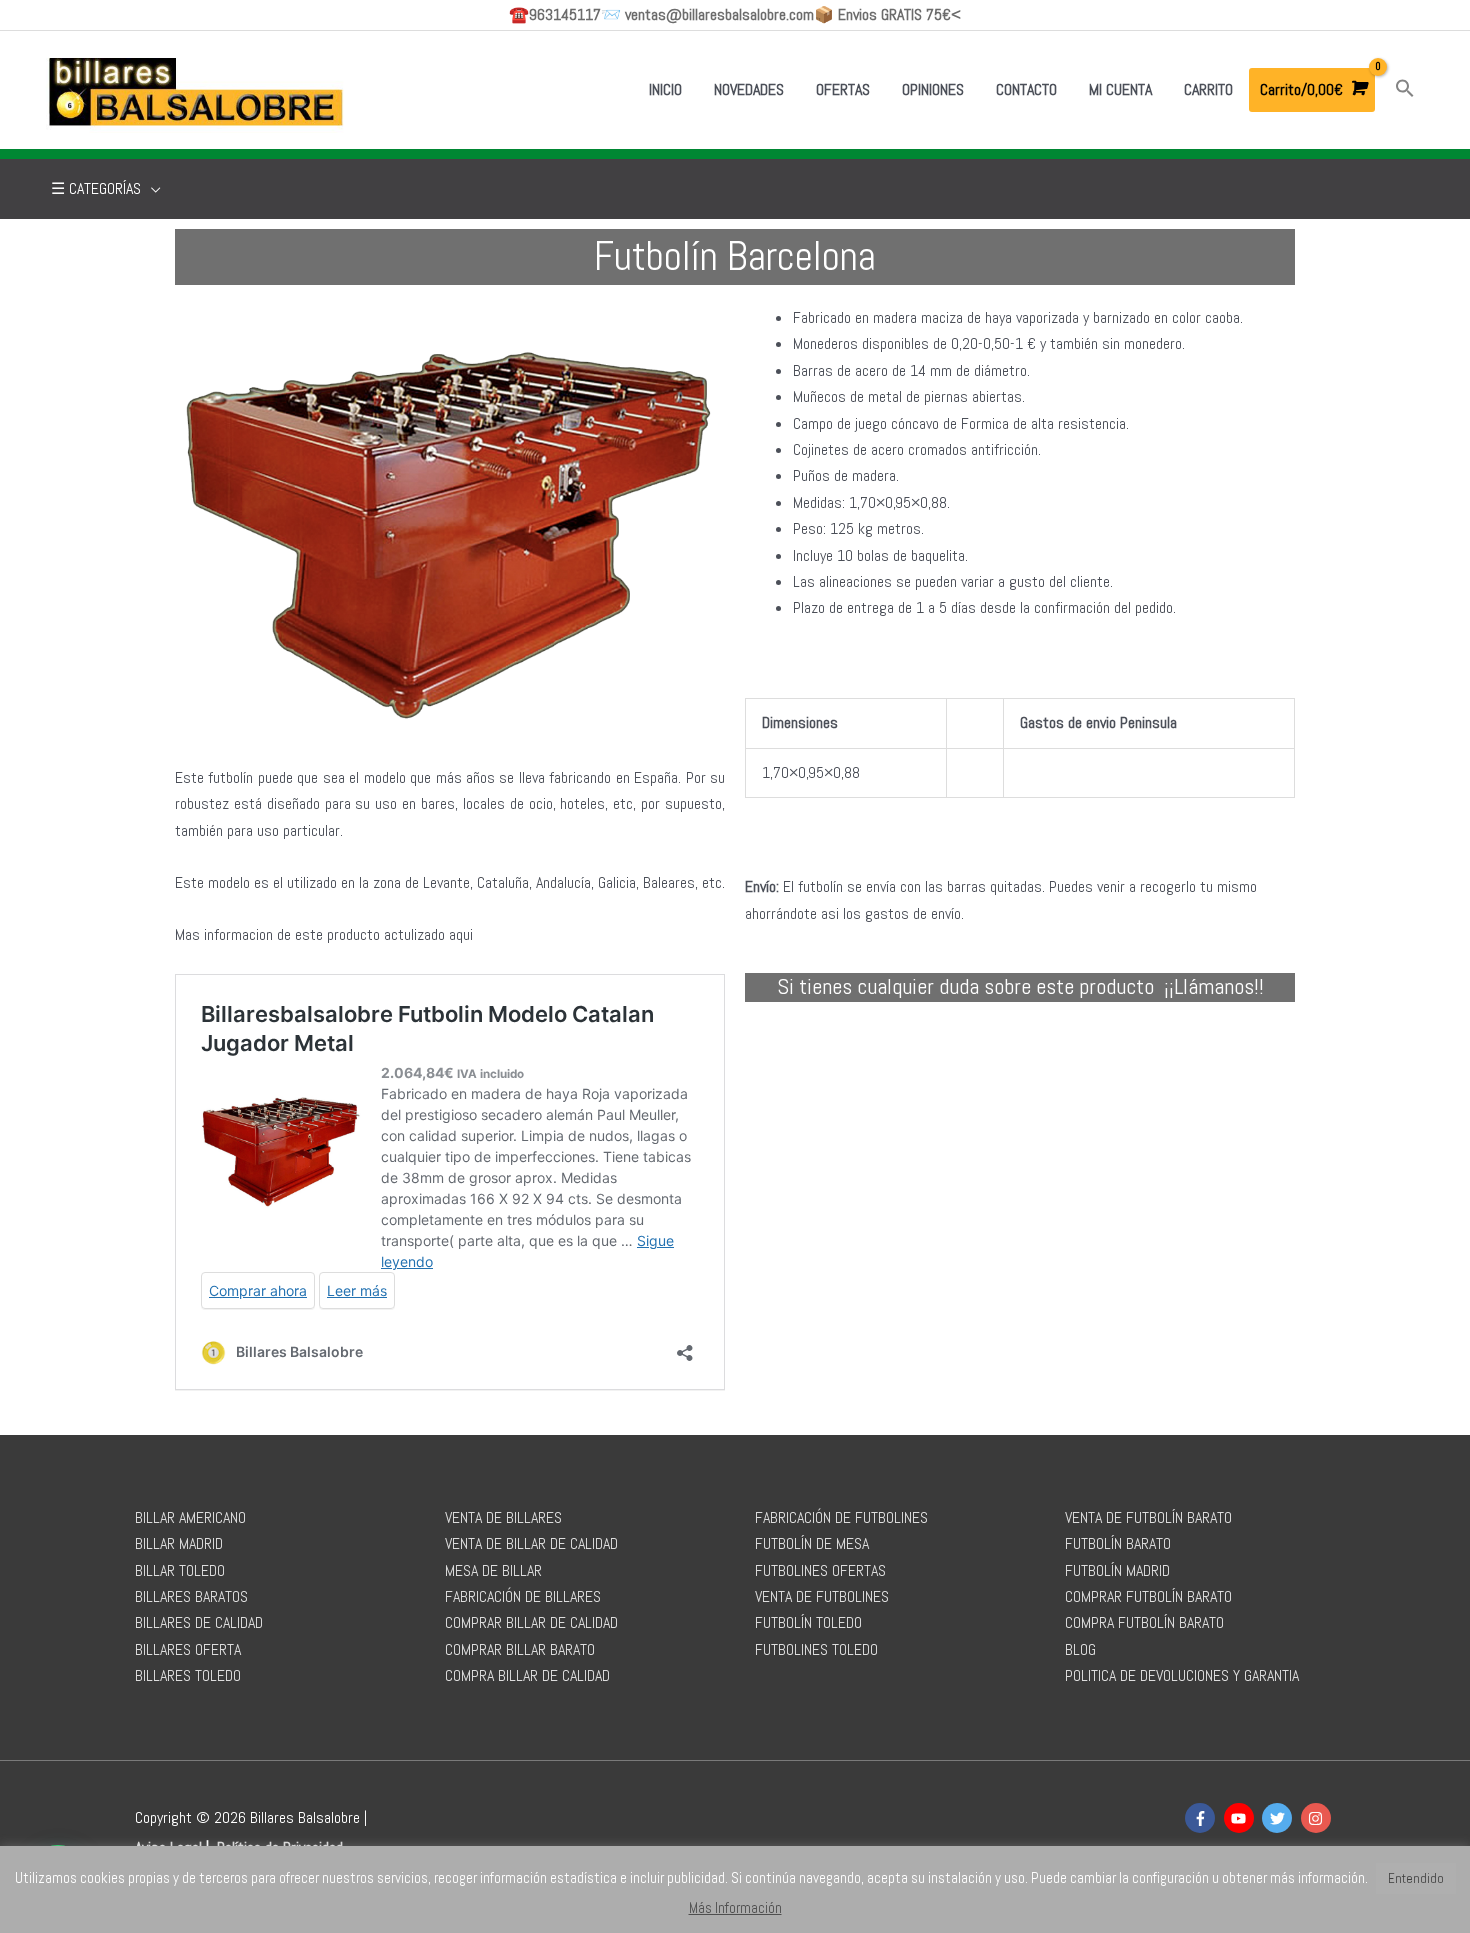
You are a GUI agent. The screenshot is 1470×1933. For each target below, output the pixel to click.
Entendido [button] (1416, 1878)
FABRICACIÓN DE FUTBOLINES (841, 1517)
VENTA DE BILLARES (503, 1517)
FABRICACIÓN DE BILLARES (523, 1596)
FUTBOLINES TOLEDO (816, 1649)
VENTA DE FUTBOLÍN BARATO (1148, 1517)
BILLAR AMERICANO (190, 1517)
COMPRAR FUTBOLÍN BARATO (1148, 1596)
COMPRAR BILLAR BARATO (520, 1649)
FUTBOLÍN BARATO (1118, 1543)
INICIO (665, 89)
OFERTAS (843, 89)
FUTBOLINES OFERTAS (820, 1570)
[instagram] (1318, 1818)
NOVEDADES (749, 89)
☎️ (555, 14)
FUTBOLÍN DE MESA (812, 1543)
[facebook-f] (1202, 1818)
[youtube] (1241, 1818)
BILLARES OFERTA (188, 1649)
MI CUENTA (1120, 89)
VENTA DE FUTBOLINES (822, 1596)
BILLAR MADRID (179, 1543)
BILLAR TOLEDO (180, 1570)
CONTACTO (1026, 89)
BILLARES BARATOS (191, 1596)
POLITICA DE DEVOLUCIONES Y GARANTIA (1182, 1675)
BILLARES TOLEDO (188, 1675)
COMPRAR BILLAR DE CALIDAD (531, 1622)
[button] (1405, 89)
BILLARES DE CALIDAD (199, 1622)
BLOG (1080, 1649)
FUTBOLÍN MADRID (1117, 1570)
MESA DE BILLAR (493, 1570)
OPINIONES (933, 89)
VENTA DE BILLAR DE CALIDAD (531, 1543)
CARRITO (1208, 89)
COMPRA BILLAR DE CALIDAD (527, 1675)
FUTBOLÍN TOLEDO (808, 1622)
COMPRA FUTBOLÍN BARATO (1144, 1622)
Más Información (735, 1907)
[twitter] (1279, 1818)
